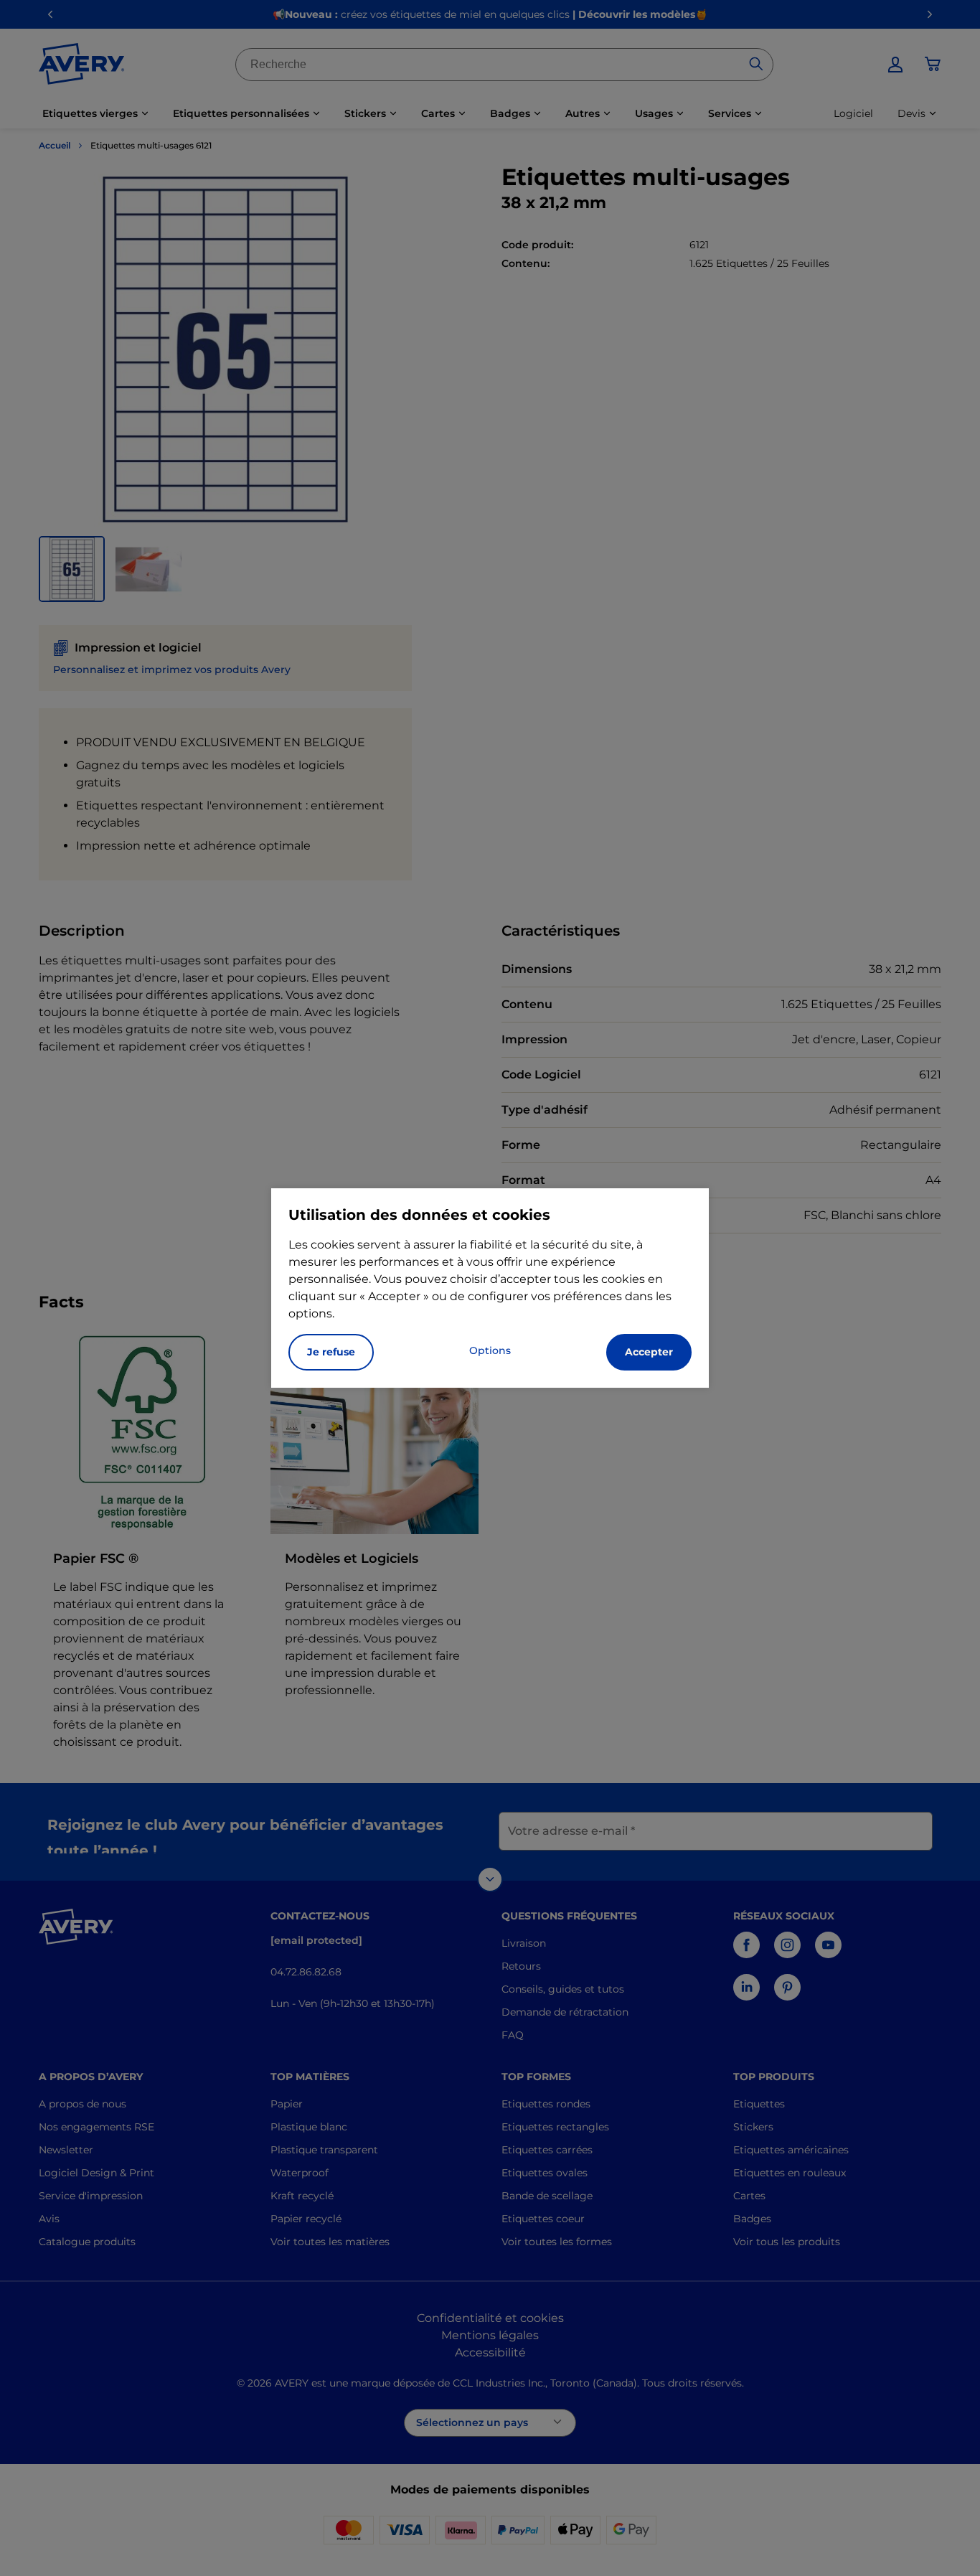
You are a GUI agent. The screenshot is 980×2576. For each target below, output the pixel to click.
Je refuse (331, 1352)
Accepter (649, 1352)
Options (490, 1350)
